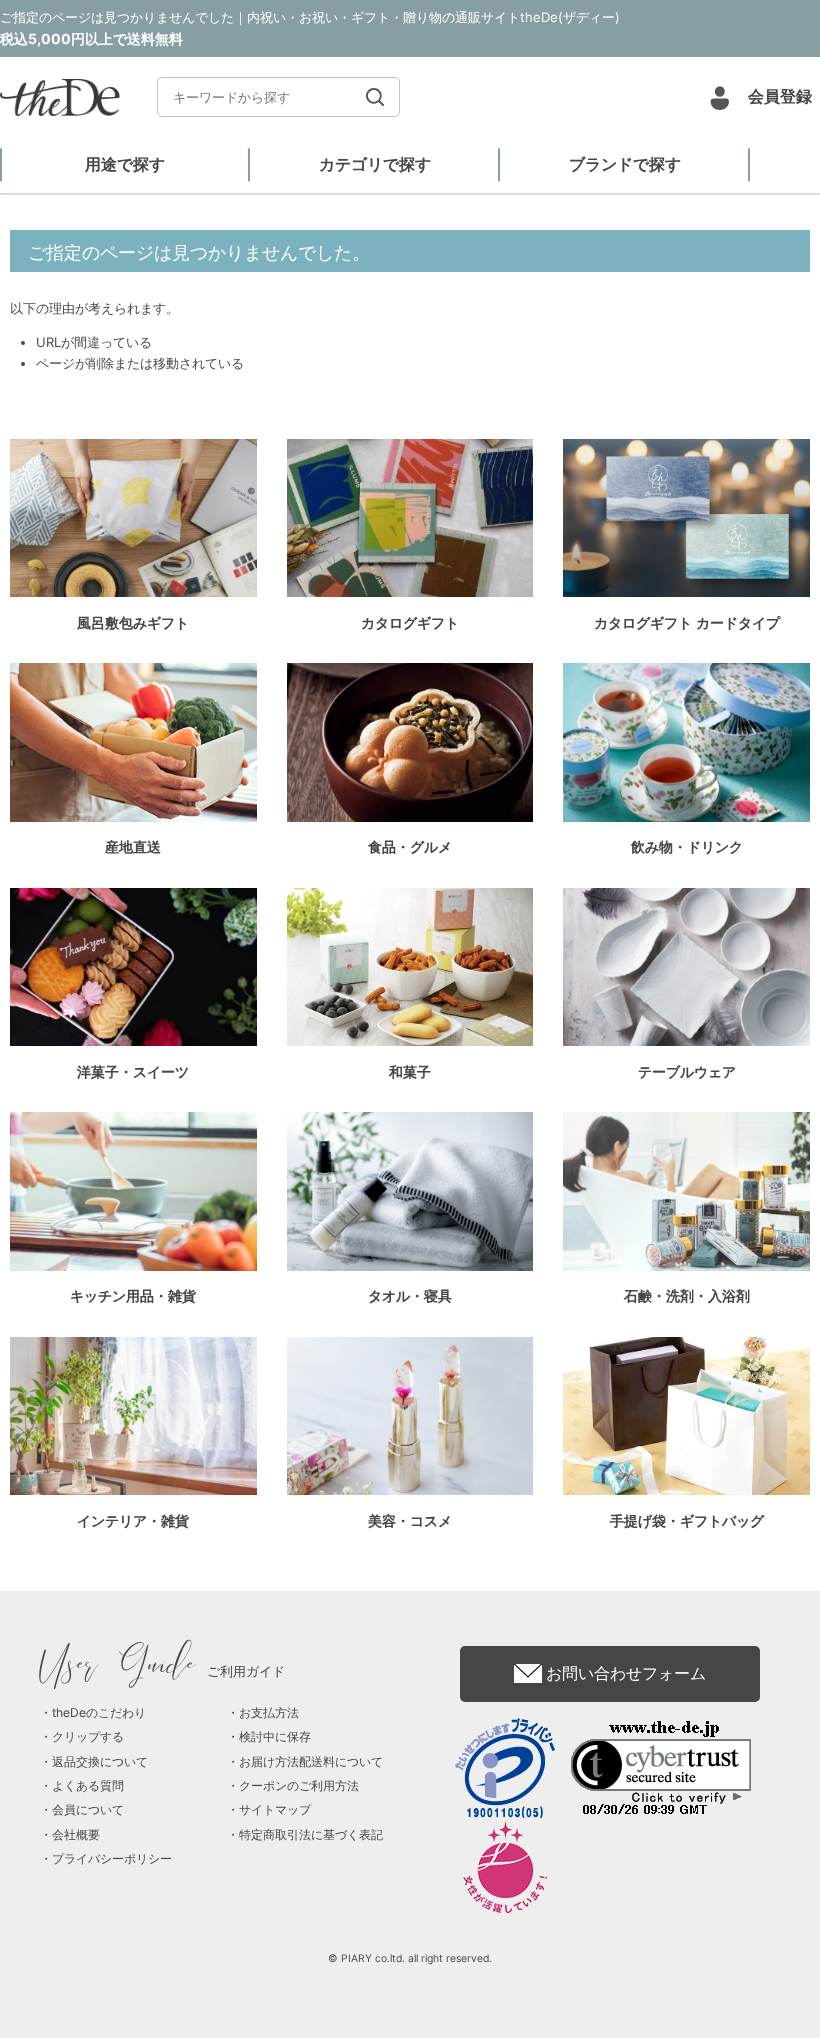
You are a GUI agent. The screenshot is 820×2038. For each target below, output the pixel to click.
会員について (88, 1809)
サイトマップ (275, 1809)
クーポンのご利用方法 (299, 1785)
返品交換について (100, 1761)
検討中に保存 (275, 1736)
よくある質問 (88, 1785)
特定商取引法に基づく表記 (311, 1834)
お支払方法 (269, 1712)
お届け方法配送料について (311, 1761)
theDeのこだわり (99, 1712)
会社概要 (76, 1834)
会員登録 (780, 96)
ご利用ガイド (162, 1671)
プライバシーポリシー (112, 1858)
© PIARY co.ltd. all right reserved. (410, 1958)
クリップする (88, 1736)
